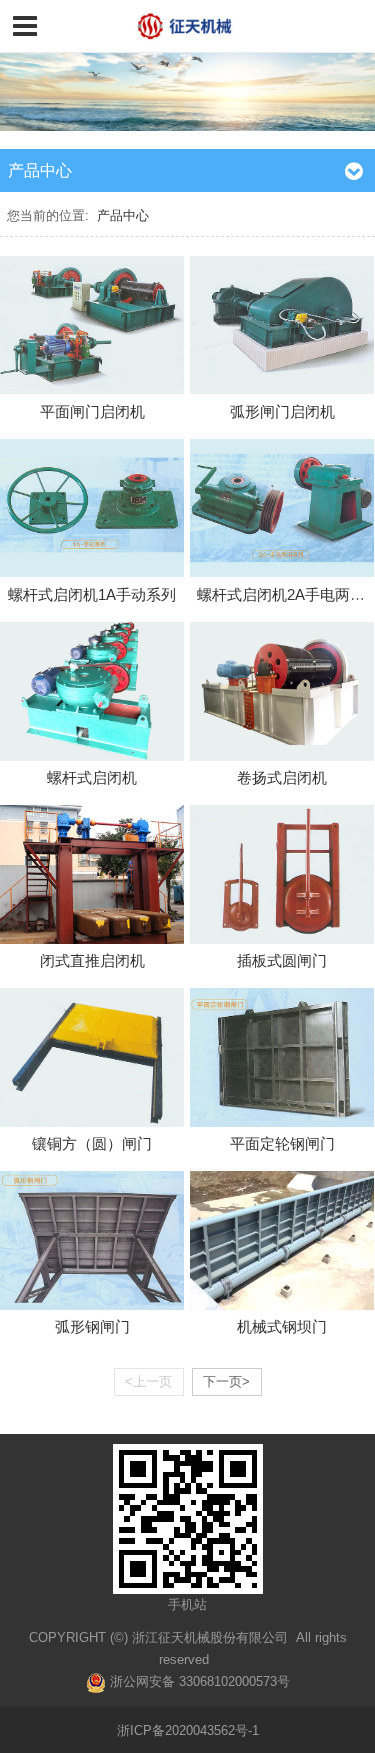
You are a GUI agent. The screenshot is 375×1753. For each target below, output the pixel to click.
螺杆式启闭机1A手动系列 (92, 594)
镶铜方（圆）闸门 (92, 1143)
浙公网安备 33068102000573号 (198, 1681)
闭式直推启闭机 (92, 960)
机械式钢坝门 (282, 1326)
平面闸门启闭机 (92, 411)
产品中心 (123, 215)
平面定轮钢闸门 (282, 1143)
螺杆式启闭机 (92, 777)
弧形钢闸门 (92, 1326)
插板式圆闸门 (282, 960)
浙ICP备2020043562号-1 (188, 1730)
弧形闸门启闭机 (282, 411)
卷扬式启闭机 (282, 777)
